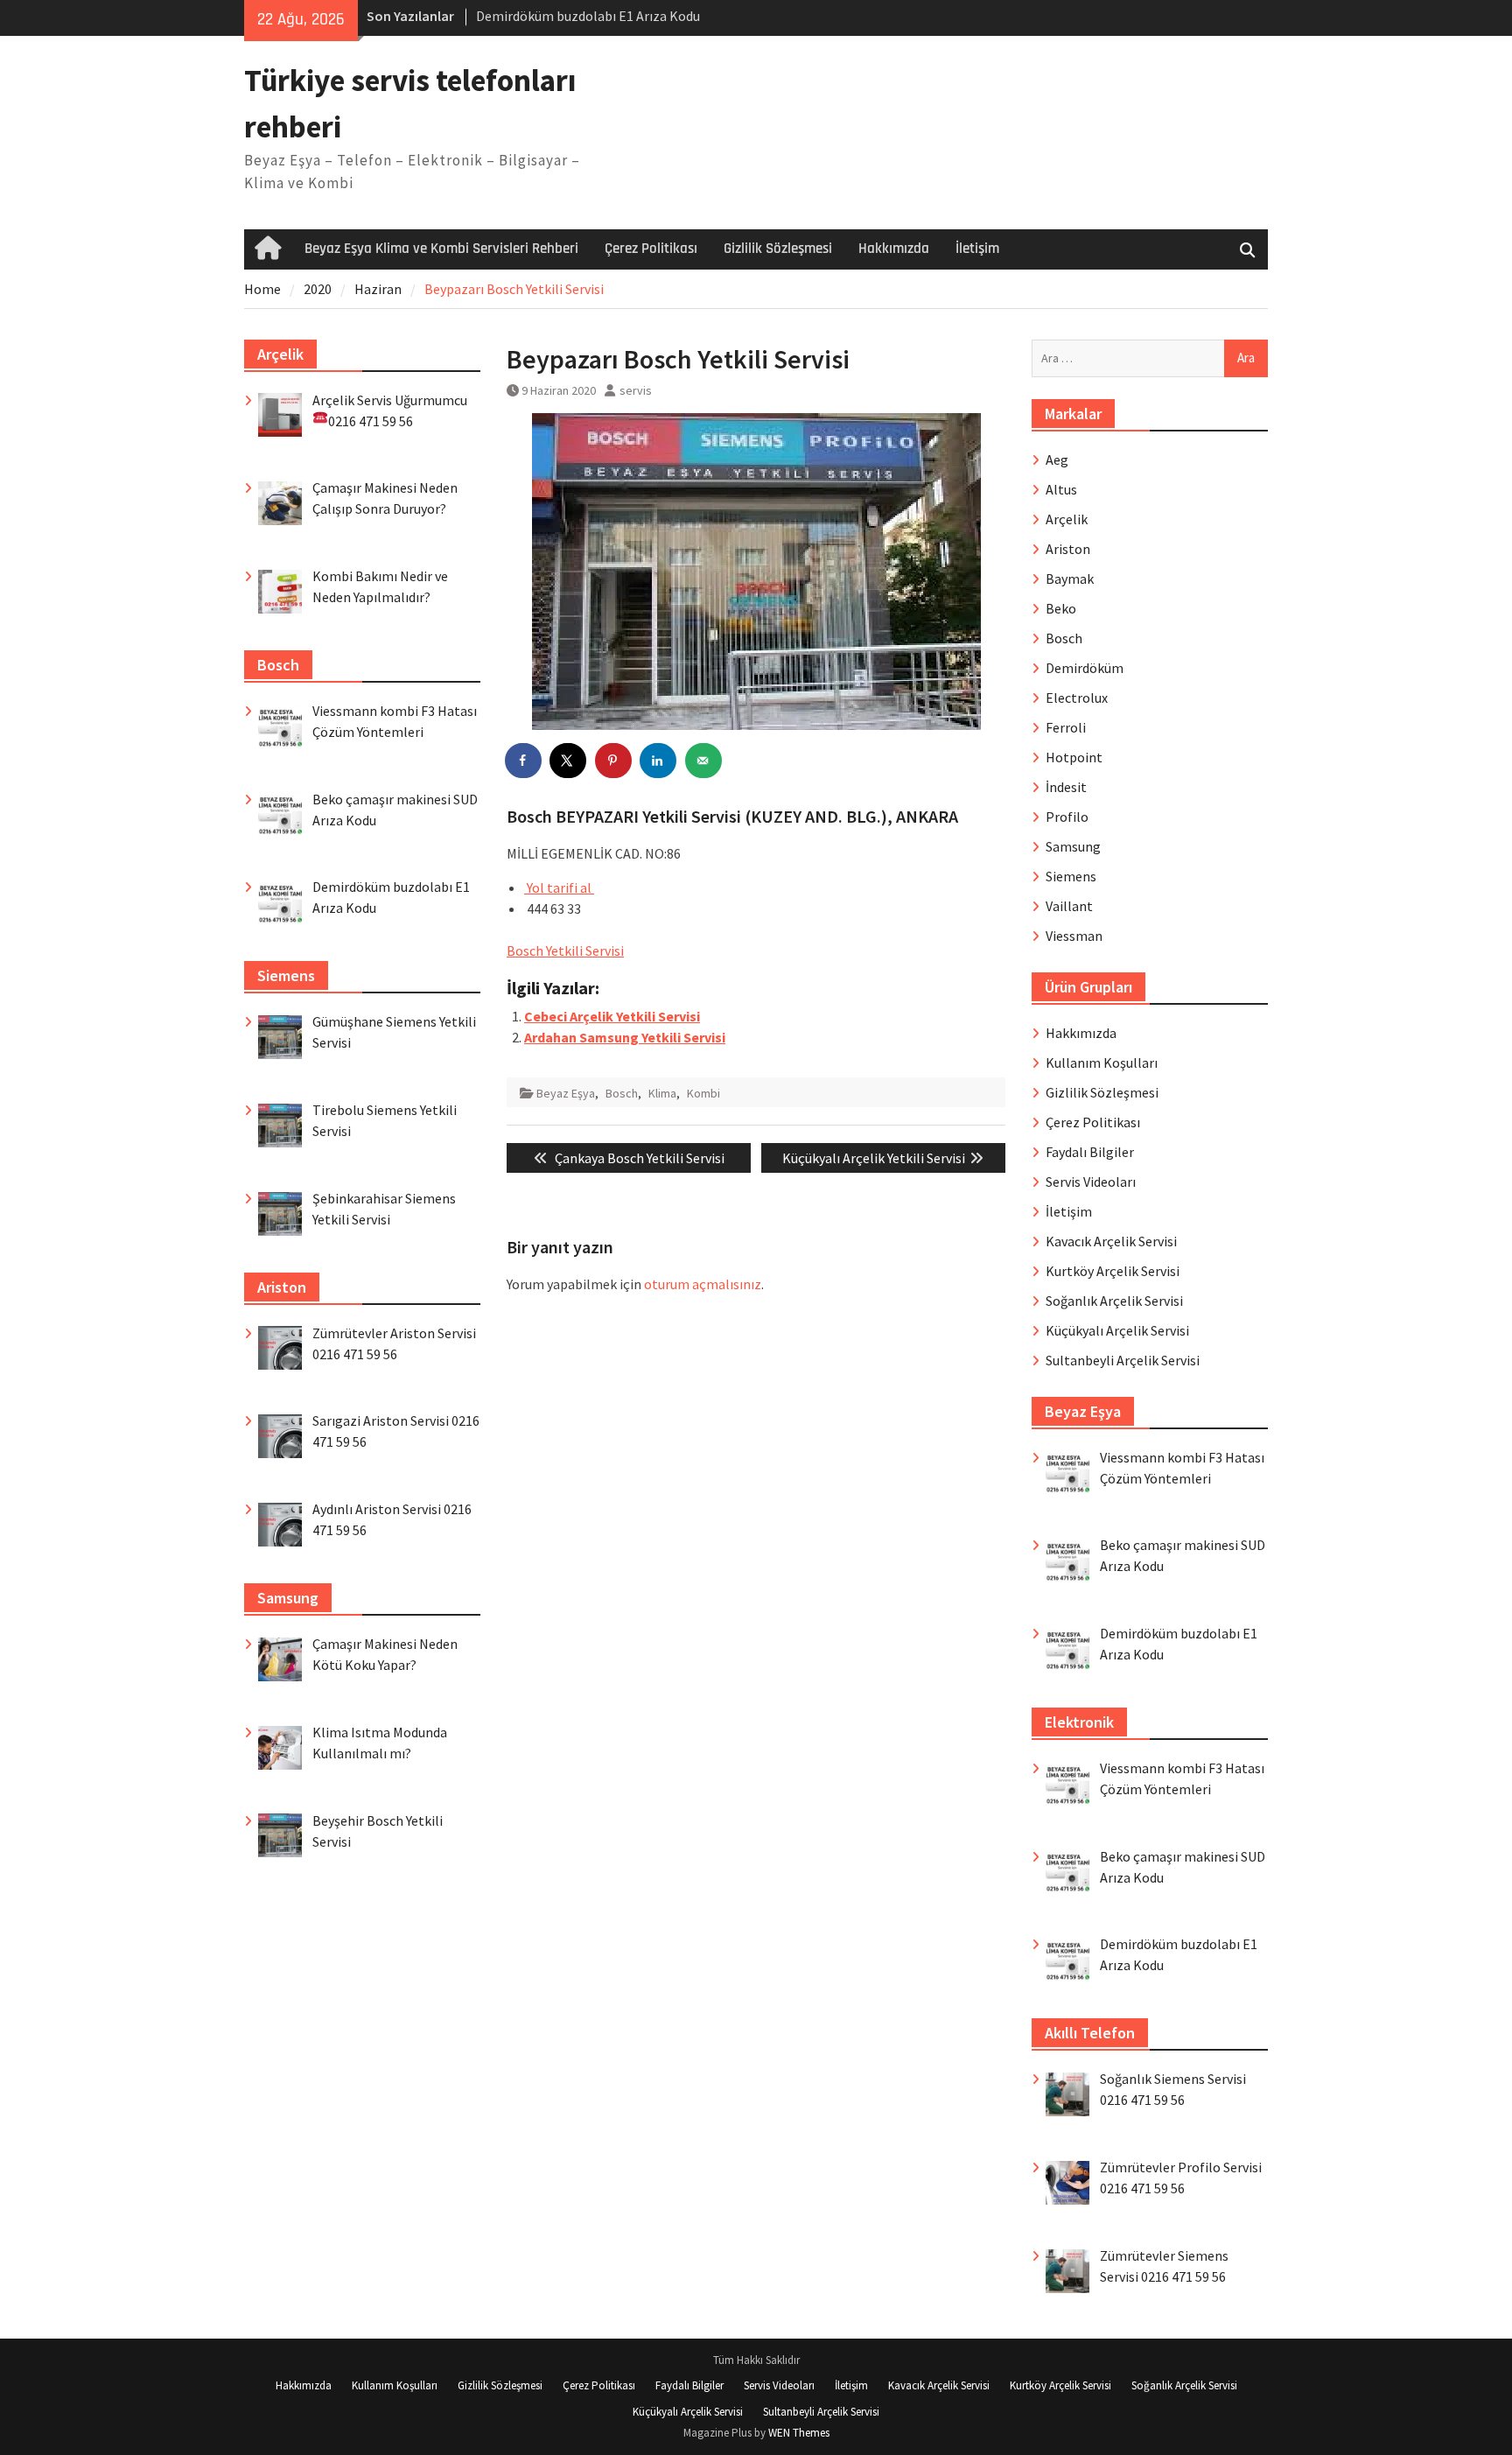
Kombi (703, 1093)
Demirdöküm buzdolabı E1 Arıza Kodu (588, 16)
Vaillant (1069, 906)
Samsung (1073, 846)
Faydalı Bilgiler (1090, 1152)
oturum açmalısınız (703, 1284)
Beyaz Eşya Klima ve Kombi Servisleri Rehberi (441, 249)
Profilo (1067, 817)
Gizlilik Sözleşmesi (778, 249)
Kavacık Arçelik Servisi (1111, 1241)
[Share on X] (569, 761)
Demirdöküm (1085, 668)
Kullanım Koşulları (1102, 1063)
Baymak (1070, 579)
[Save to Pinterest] (614, 761)
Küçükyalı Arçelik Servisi (1117, 1330)
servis (636, 390)
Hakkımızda (894, 249)
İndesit (1066, 787)
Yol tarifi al (559, 887)
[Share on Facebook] (524, 761)
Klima (662, 1093)
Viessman (1074, 936)
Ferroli (1066, 727)
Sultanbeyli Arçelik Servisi (1123, 1360)
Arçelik (1067, 519)
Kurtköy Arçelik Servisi (1113, 1271)
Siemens (1071, 876)
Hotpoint (1074, 757)
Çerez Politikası (651, 249)
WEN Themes (799, 2433)
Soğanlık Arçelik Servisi (1114, 1301)
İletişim (977, 249)
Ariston (1068, 549)
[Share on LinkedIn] (659, 761)
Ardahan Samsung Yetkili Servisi (625, 1037)
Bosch (622, 1093)
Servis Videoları (1091, 1182)
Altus (1061, 489)
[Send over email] (704, 761)
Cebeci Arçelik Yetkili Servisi (612, 1016)
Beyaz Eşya (566, 1093)
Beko (1061, 608)
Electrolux (1077, 698)
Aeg (1057, 459)
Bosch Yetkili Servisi (565, 950)
